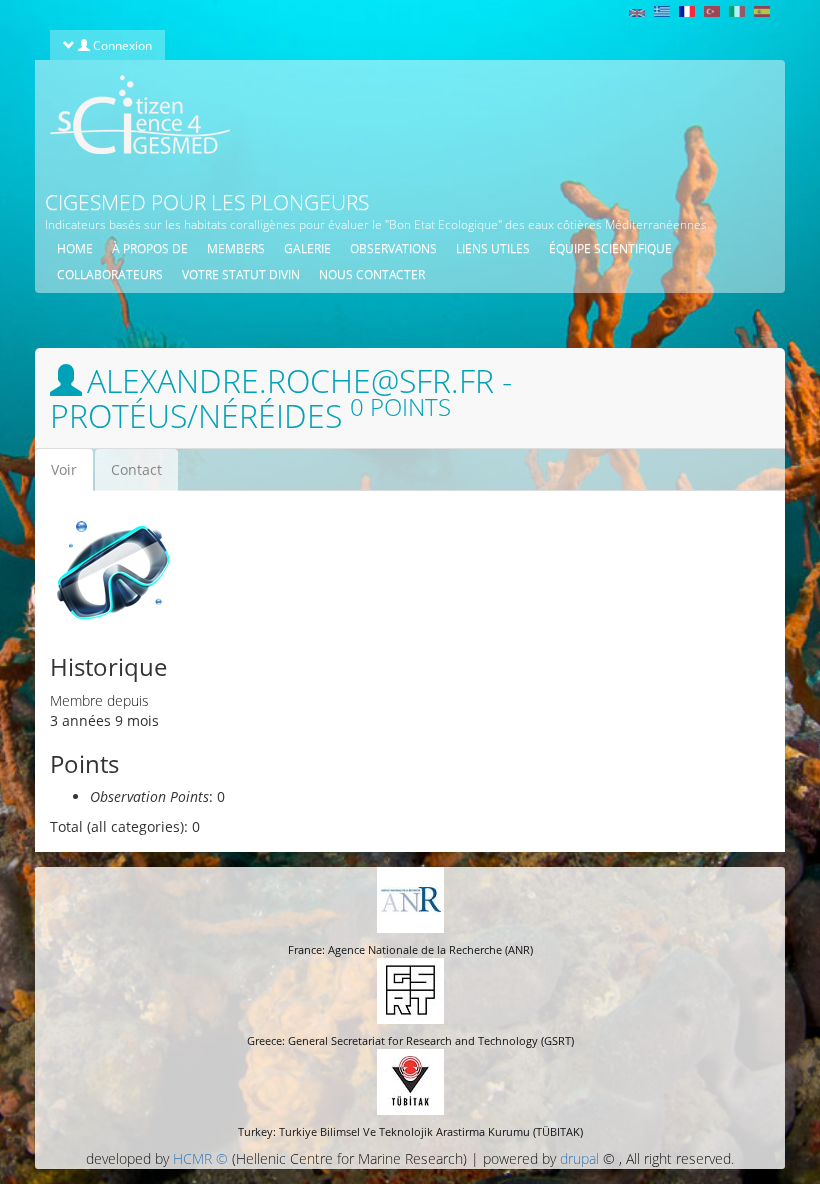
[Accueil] (132, 114)
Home (75, 248)
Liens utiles (493, 248)
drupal (579, 1158)
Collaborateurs (110, 274)
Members (236, 248)
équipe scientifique (610, 248)
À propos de (150, 248)
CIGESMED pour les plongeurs (207, 202)
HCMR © (200, 1158)
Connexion (121, 45)
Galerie (307, 248)
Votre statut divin (241, 274)
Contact (136, 469)
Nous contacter (372, 274)
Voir (72, 475)
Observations (393, 248)
